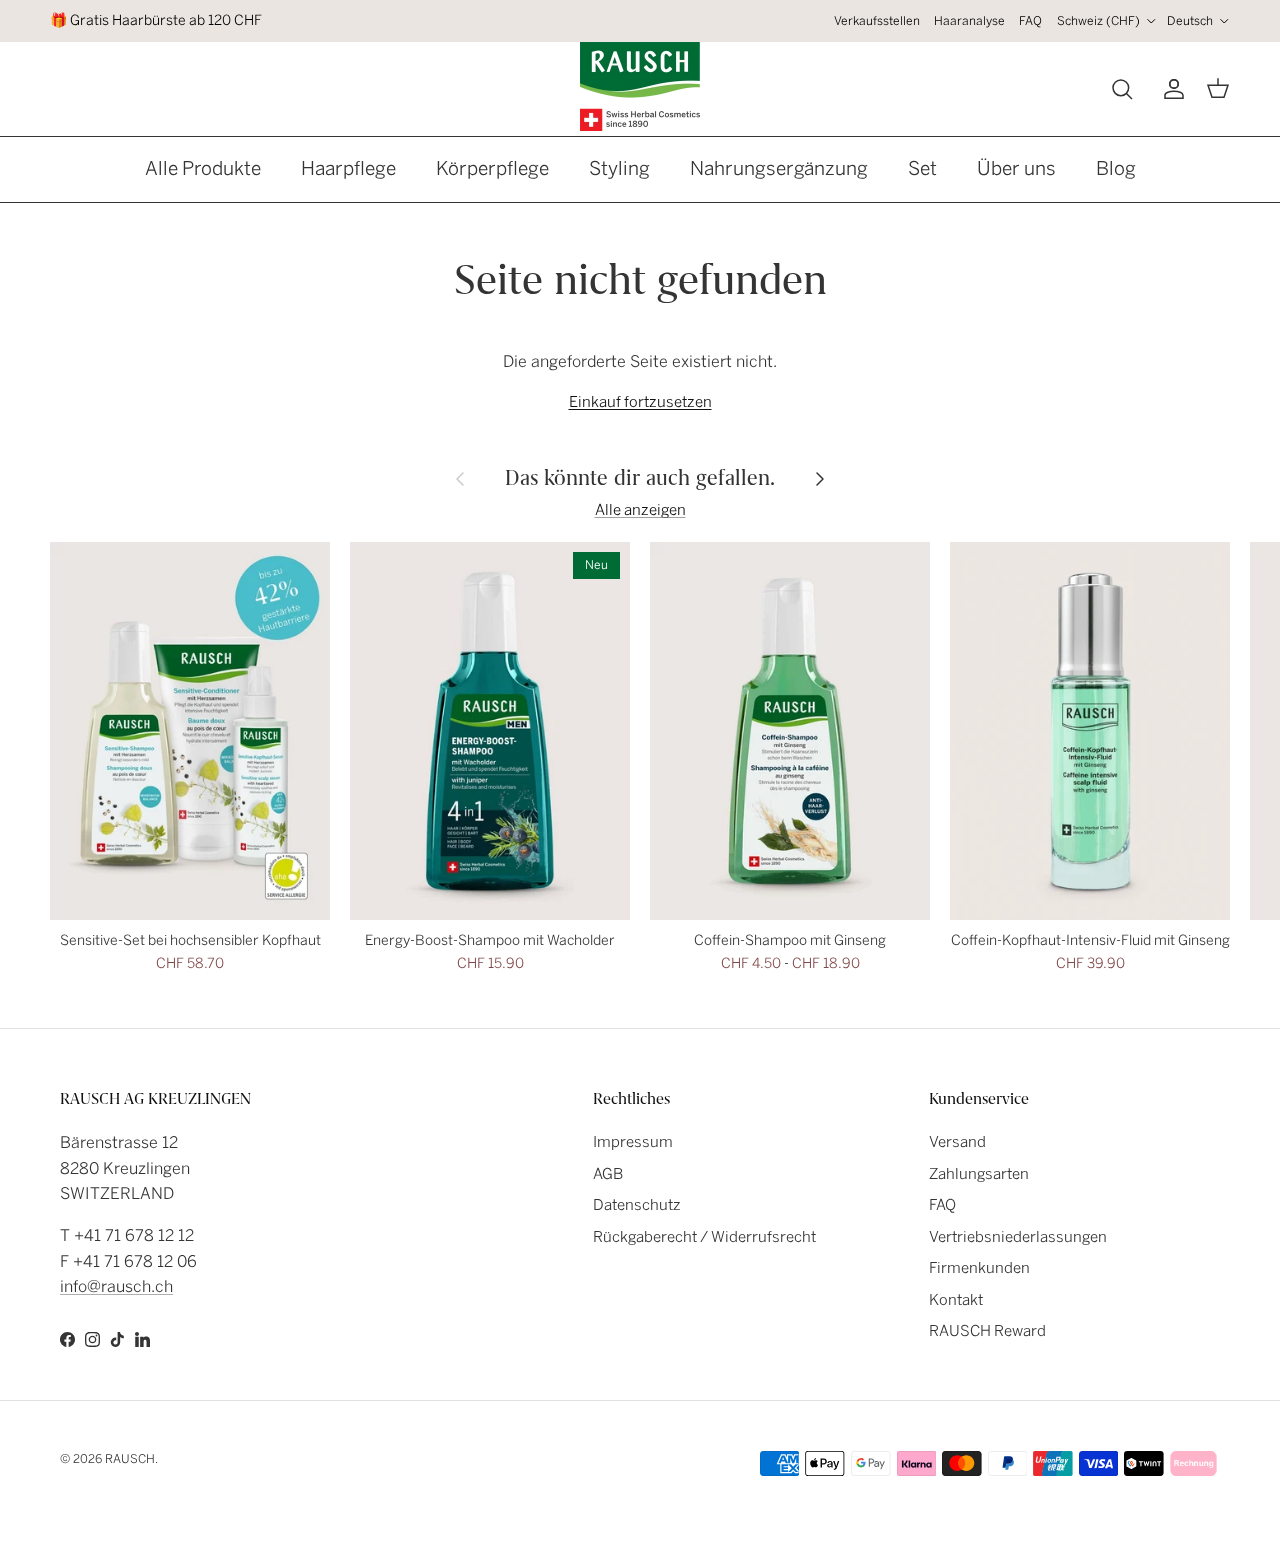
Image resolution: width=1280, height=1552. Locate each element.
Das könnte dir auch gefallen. (640, 477)
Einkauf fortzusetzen (640, 402)
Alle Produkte (203, 168)
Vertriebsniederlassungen (1018, 1237)
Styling (619, 168)
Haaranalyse (969, 21)
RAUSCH (130, 1459)
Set (922, 168)
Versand (957, 1142)
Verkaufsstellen (877, 21)
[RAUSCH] (640, 86)
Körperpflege (492, 168)
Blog (1116, 168)
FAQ (1030, 21)
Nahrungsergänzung (779, 168)
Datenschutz (637, 1205)
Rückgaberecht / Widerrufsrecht (704, 1237)
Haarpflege (348, 168)
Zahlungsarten (979, 1174)
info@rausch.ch (116, 1286)
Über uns (1016, 168)
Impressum (633, 1142)
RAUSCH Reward (987, 1331)
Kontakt (956, 1300)
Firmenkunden (979, 1268)
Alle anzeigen (640, 510)
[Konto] (1170, 89)
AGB (608, 1174)
